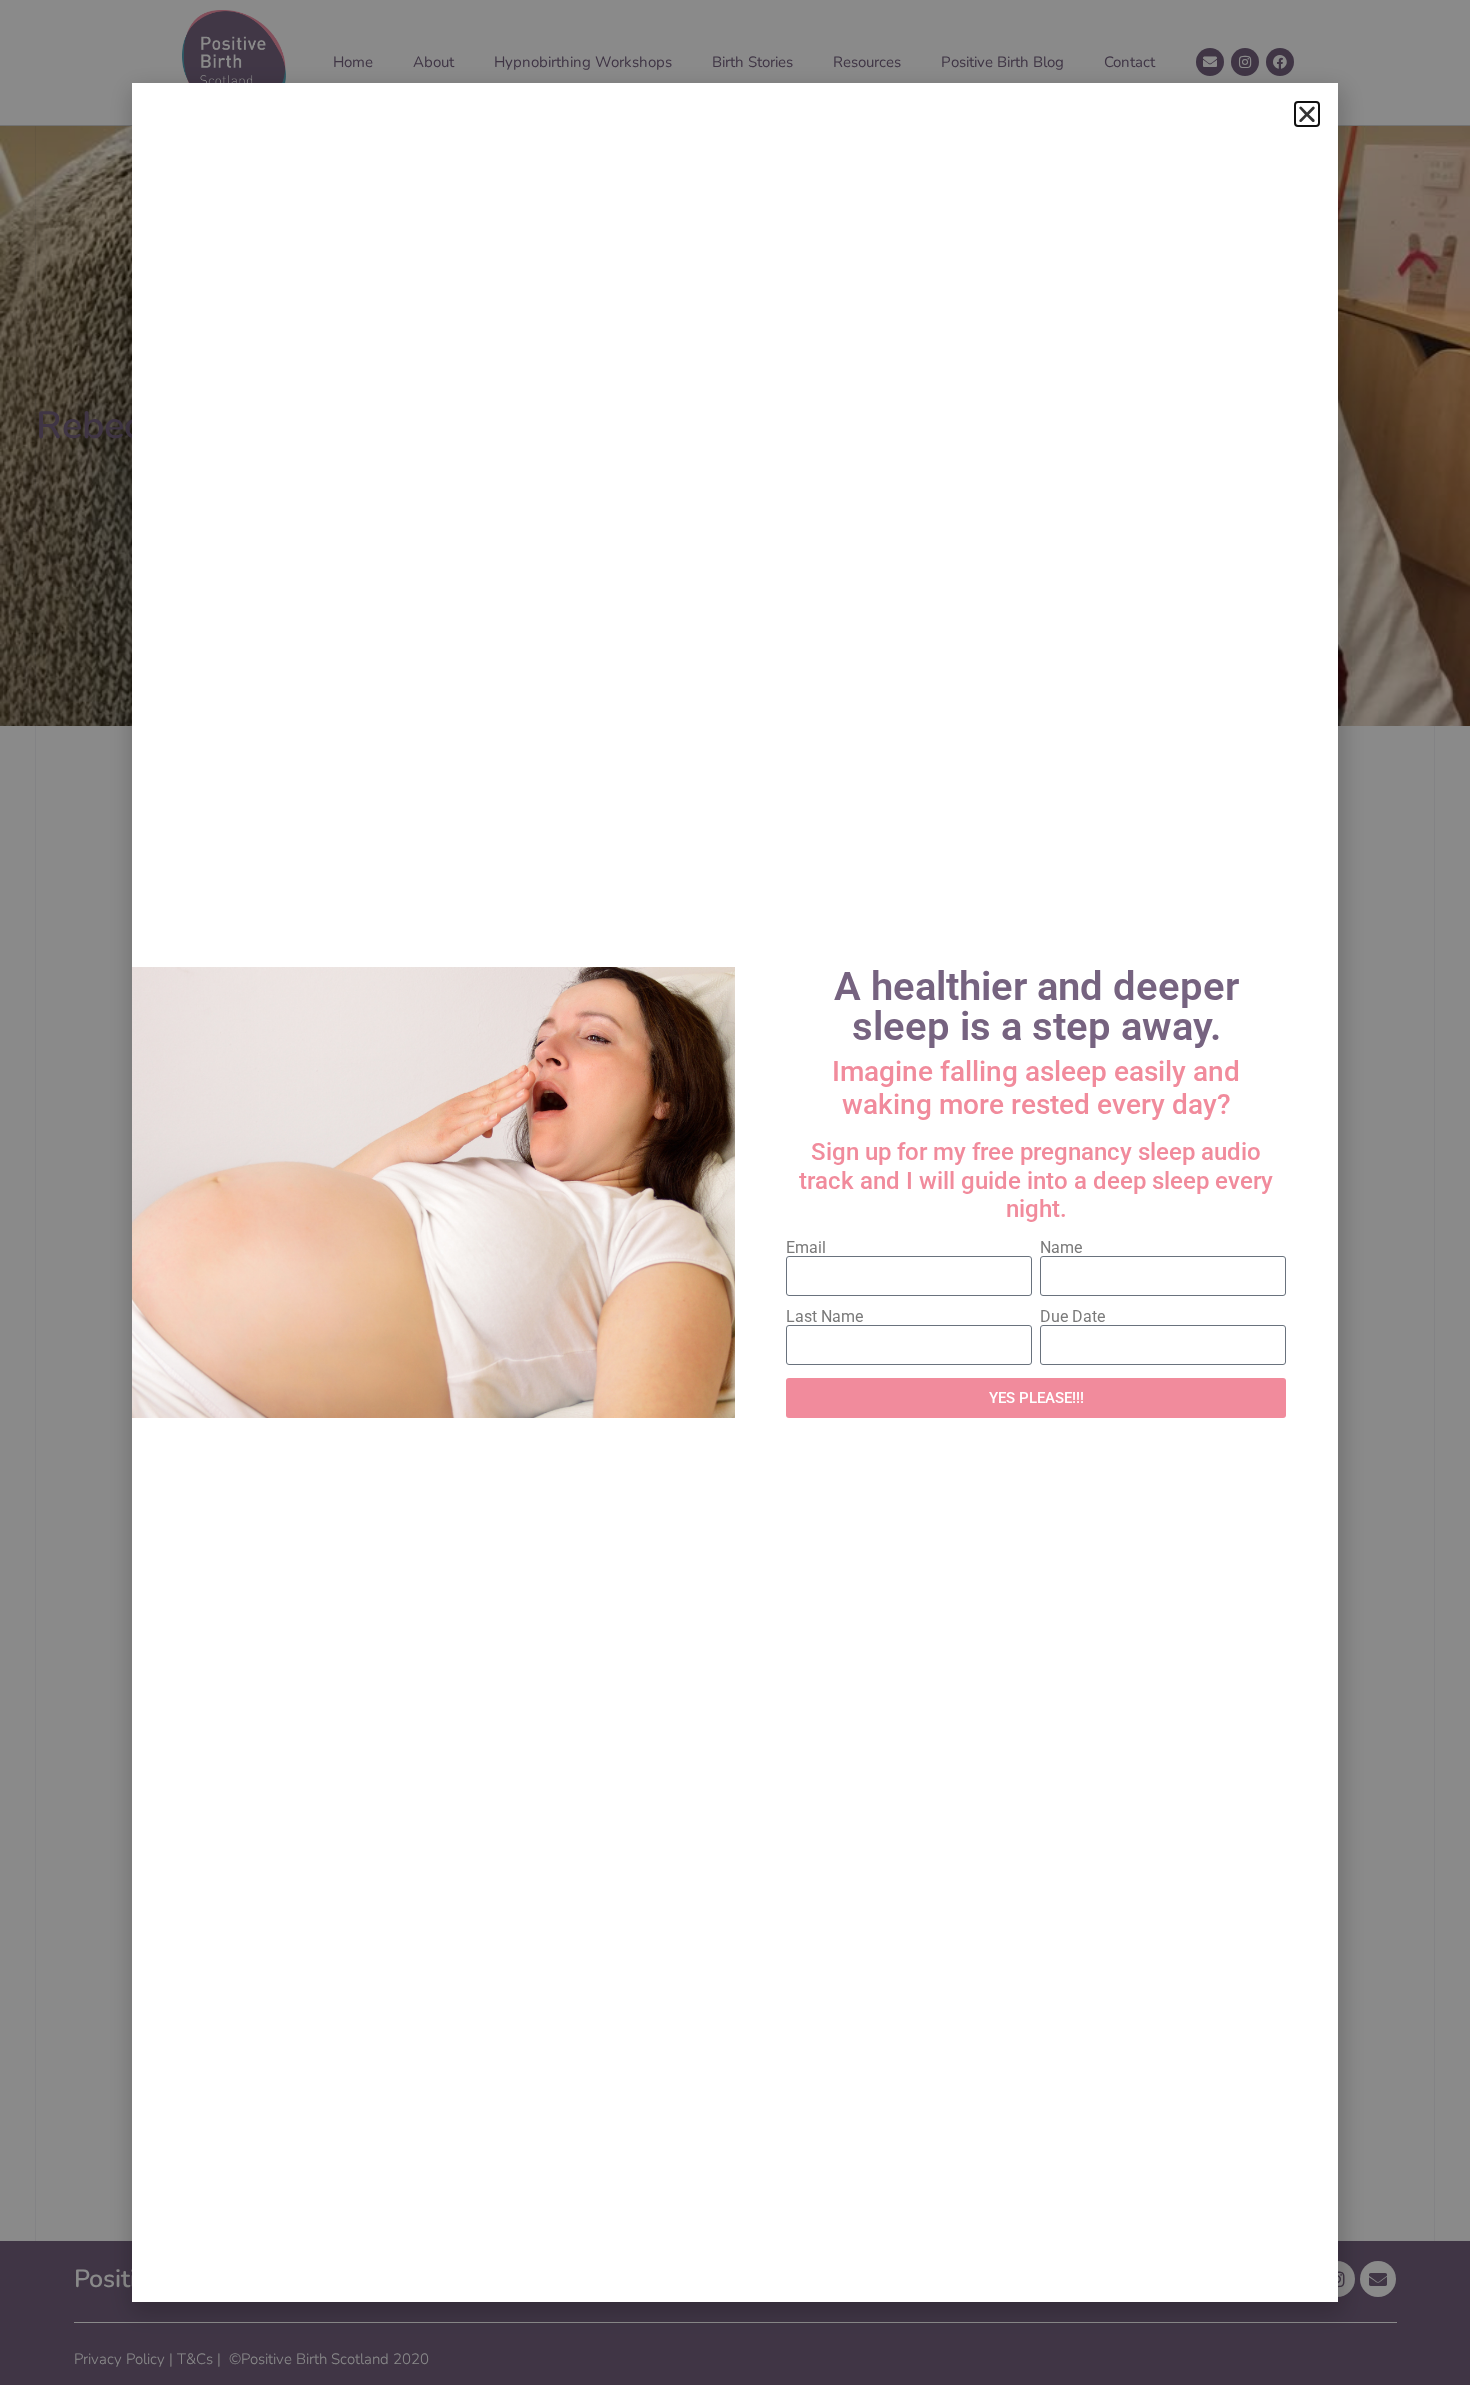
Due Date (1072, 1317)
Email (806, 1248)
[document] (735, 1192)
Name (1061, 1248)
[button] (1307, 114)
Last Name (824, 1317)
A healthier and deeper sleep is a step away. (1036, 1006)
